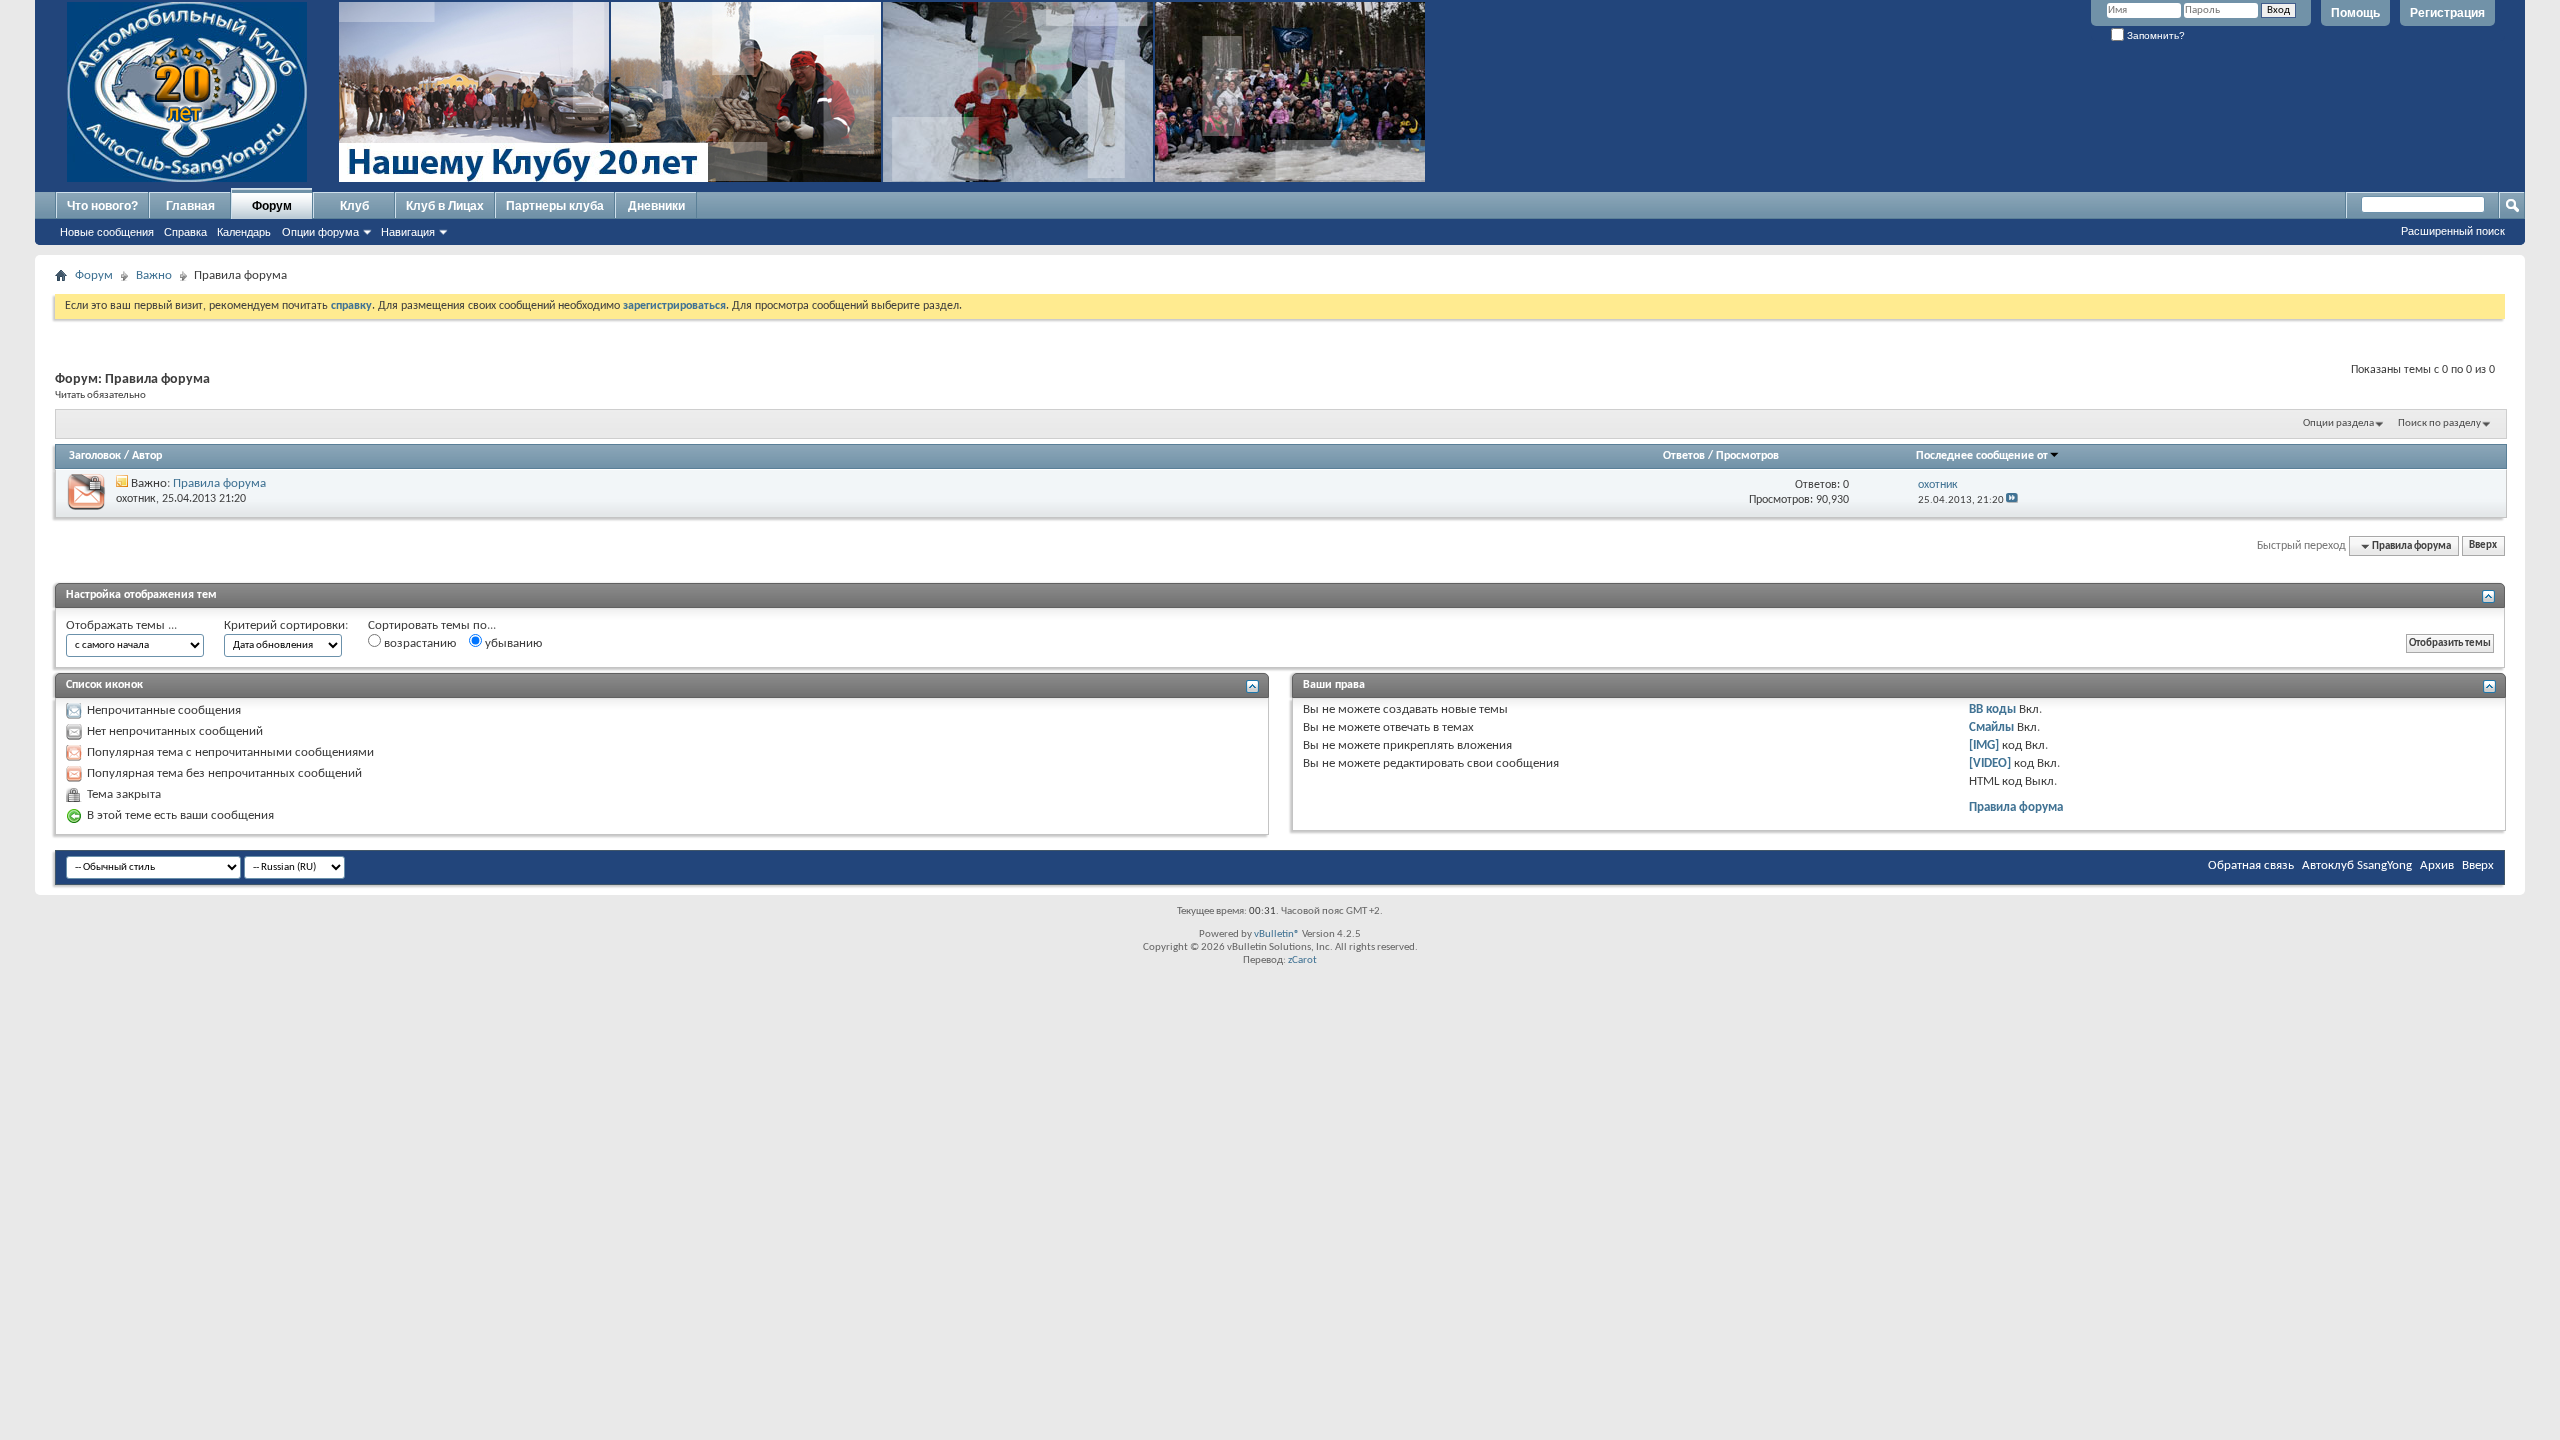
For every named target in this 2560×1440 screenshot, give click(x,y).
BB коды (1992, 709)
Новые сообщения (107, 232)
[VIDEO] (1990, 763)
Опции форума (320, 232)
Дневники (656, 206)
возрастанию (418, 643)
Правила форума (219, 483)
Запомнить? (2154, 35)
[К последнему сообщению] (2012, 500)
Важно (154, 275)
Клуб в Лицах (445, 206)
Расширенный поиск (2453, 231)
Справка (185, 232)
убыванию (512, 643)
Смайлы (1991, 727)
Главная (190, 206)
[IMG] (1984, 745)
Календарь (244, 232)
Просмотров (1747, 456)
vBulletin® (1277, 934)
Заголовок (95, 456)
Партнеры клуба (555, 206)
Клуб (354, 206)
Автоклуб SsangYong (2357, 865)
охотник (136, 499)
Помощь (2355, 13)
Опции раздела (2338, 423)
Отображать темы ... (121, 625)
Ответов (1684, 456)
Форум (272, 206)
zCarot (1302, 960)
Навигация (408, 232)
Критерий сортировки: (286, 625)
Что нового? (102, 206)
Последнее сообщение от (1982, 456)
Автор (147, 456)
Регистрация (2447, 13)
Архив (2437, 865)
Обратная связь (2251, 865)
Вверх (2483, 546)
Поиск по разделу (2439, 423)
